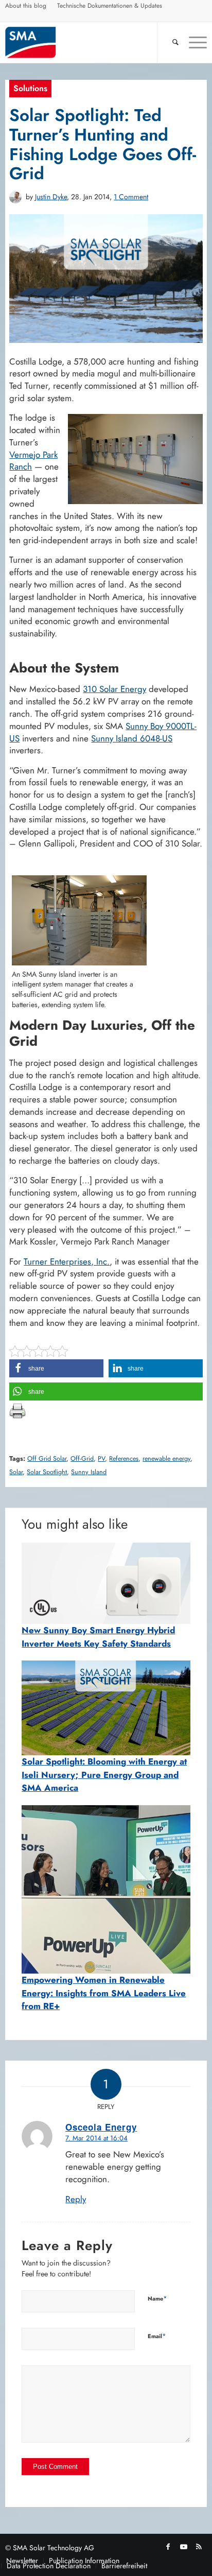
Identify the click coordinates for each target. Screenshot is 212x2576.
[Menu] (193, 42)
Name (157, 2298)
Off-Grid (82, 1459)
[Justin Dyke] (15, 197)
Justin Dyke (51, 197)
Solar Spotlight (47, 1472)
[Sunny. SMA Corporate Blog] (86, 42)
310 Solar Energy (114, 689)
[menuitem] (26, 7)
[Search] (170, 42)
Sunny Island (89, 1472)
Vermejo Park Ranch (33, 461)
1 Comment (131, 197)
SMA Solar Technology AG (54, 2548)
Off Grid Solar (47, 1459)
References (124, 1459)
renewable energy (166, 1459)
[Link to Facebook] (168, 2547)
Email (157, 2336)
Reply (76, 2199)
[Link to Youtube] (184, 2547)
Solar (16, 1472)
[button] (56, 1368)
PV (101, 1459)
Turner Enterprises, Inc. (67, 1261)
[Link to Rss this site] (199, 2547)
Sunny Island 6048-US (132, 738)
